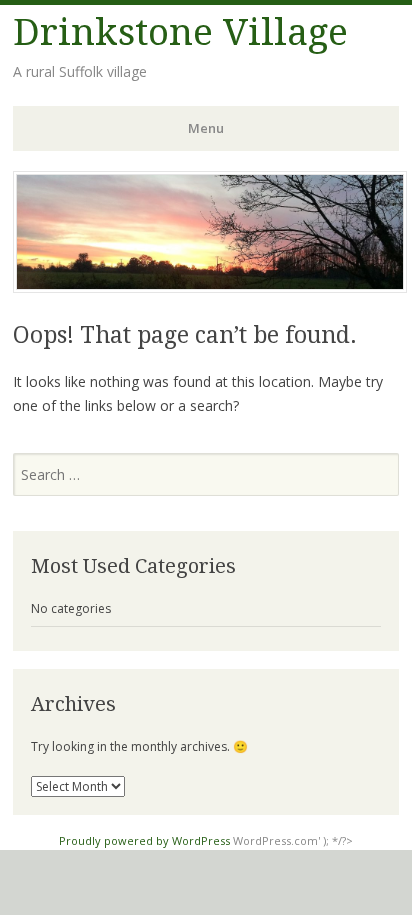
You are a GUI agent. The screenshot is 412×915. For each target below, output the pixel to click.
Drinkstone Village (180, 32)
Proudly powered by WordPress (144, 840)
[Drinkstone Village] (210, 287)
